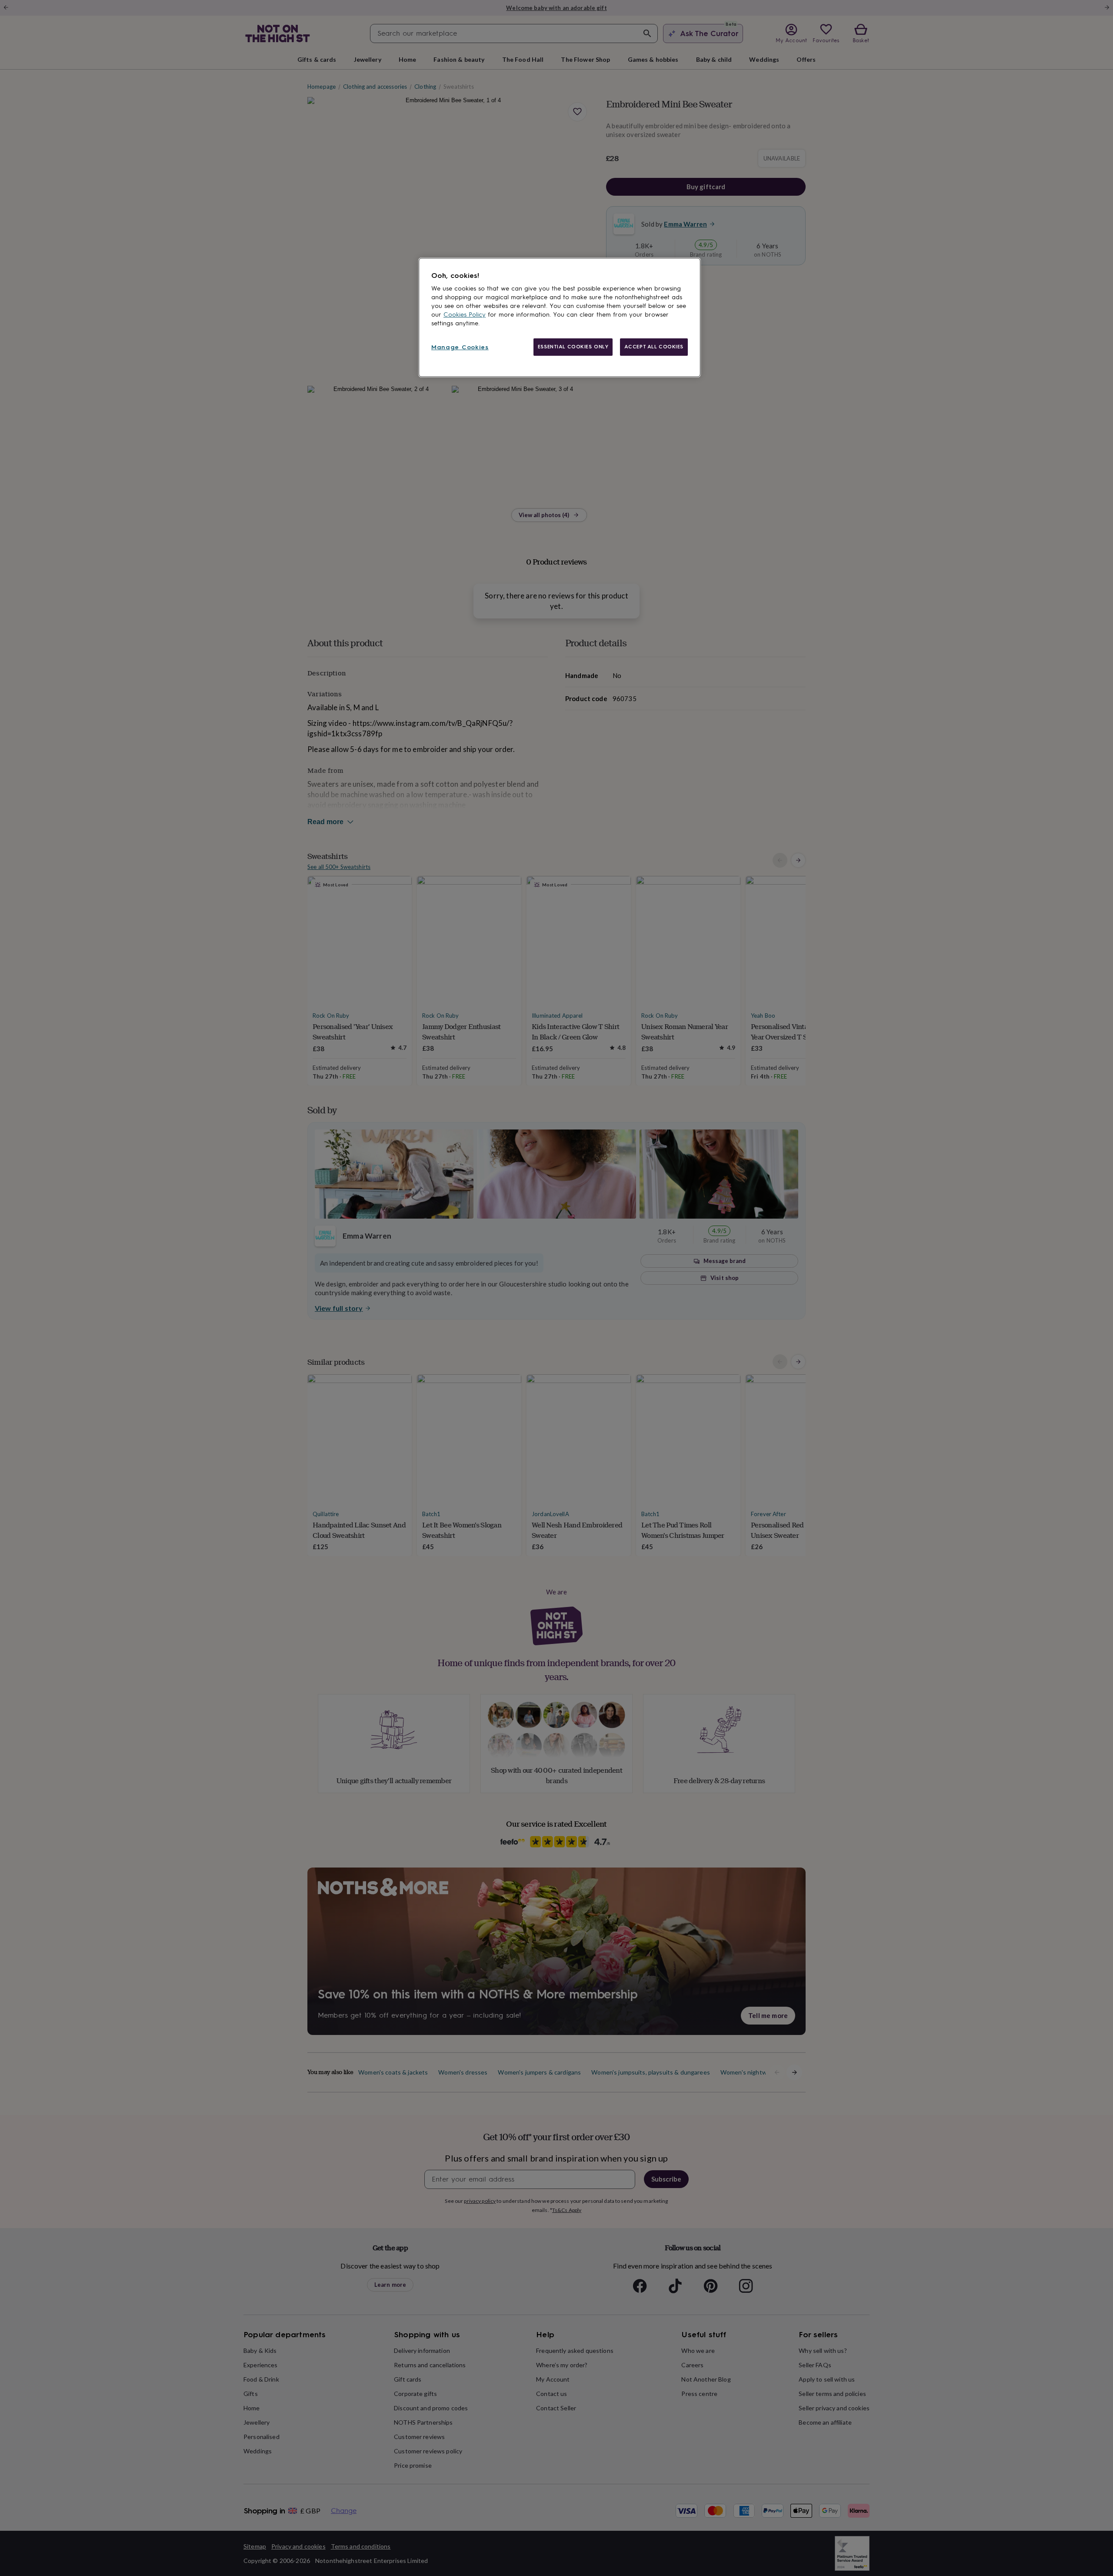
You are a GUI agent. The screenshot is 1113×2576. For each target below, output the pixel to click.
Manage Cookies (460, 347)
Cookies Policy (465, 315)
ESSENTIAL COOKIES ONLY (573, 347)
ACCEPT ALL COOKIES (654, 347)
